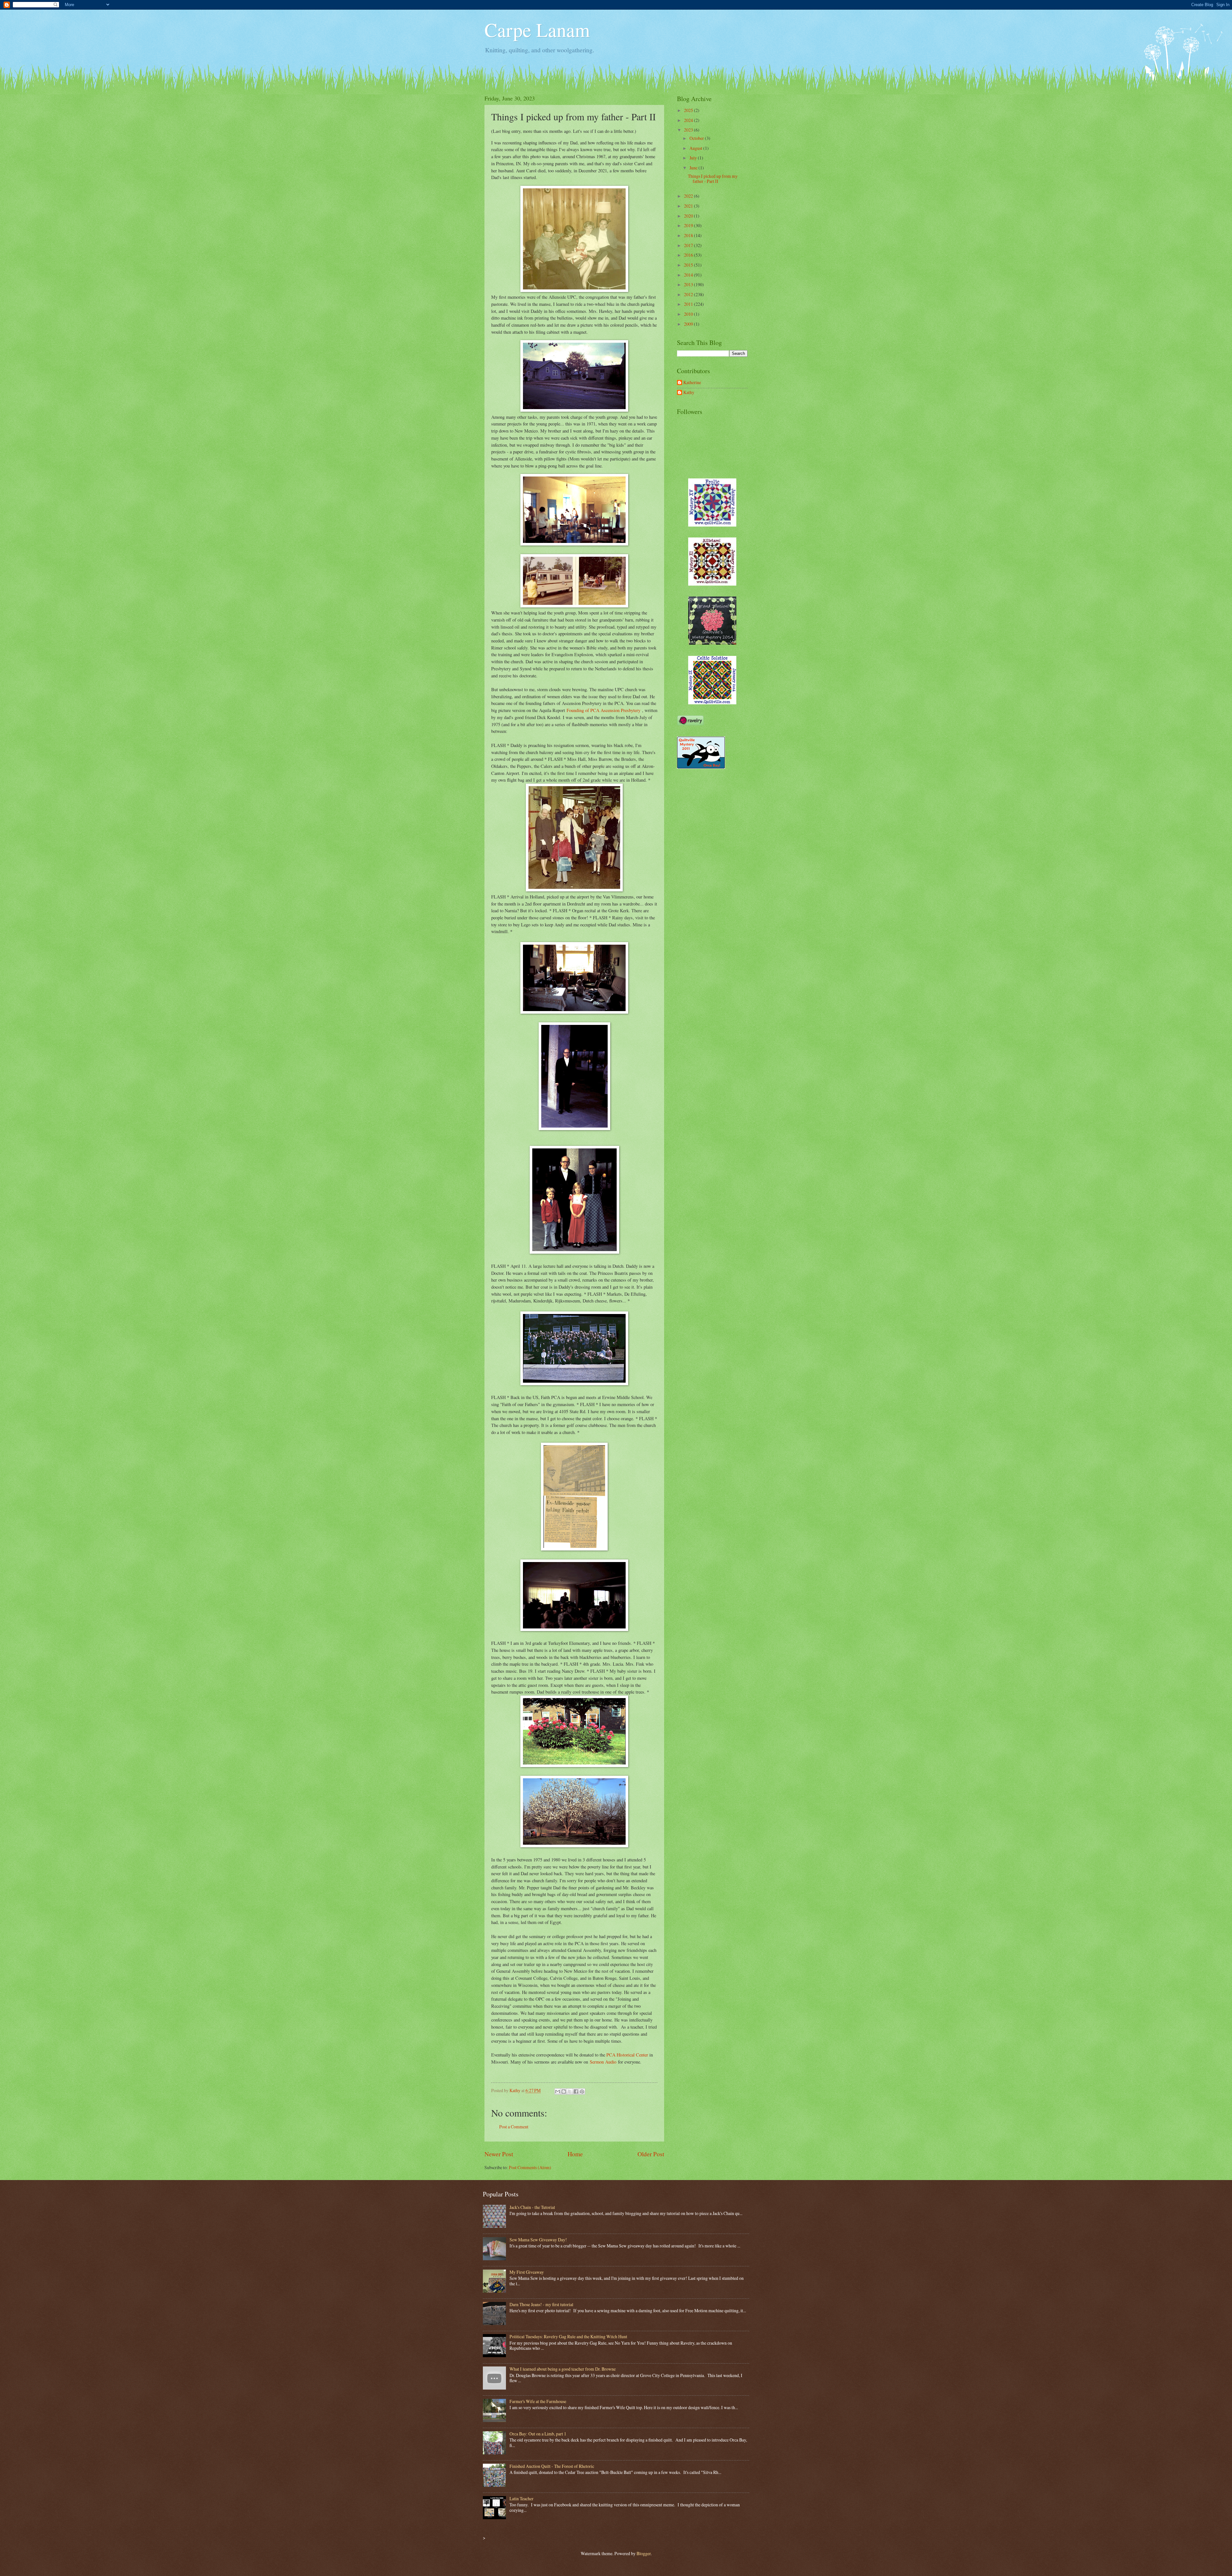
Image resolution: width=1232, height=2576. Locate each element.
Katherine (692, 383)
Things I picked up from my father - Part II (713, 179)
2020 (689, 216)
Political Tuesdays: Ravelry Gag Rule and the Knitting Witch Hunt (568, 2336)
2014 (689, 275)
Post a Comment (514, 2127)
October (697, 138)
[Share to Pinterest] (582, 2091)
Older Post (651, 2154)
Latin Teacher (522, 2499)
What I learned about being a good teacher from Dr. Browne (563, 2369)
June (694, 168)
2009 (689, 324)
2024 (689, 120)
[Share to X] (570, 2091)
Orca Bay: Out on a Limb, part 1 (538, 2434)
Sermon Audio (603, 2062)
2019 (689, 225)
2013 (689, 284)
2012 (689, 294)
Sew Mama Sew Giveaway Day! (538, 2240)
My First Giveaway (527, 2272)
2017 (689, 245)
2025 (689, 110)
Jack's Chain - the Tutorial (532, 2207)
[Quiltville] (712, 703)
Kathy (689, 393)
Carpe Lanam (537, 30)
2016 (689, 255)
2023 (689, 130)
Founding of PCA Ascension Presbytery (603, 710)
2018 (689, 235)
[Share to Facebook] (576, 2091)
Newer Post (499, 2154)
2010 (689, 314)
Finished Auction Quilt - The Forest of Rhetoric (552, 2466)
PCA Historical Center (627, 2055)
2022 (689, 196)
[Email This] (558, 2091)
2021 (689, 206)
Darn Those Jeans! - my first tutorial (541, 2304)
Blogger (644, 2553)
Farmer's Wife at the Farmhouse (538, 2401)
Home (575, 2154)
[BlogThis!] (564, 2091)
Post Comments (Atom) (530, 2167)
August (696, 148)
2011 (689, 304)
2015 (689, 265)
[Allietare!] (712, 584)
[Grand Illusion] (712, 643)
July (694, 158)
